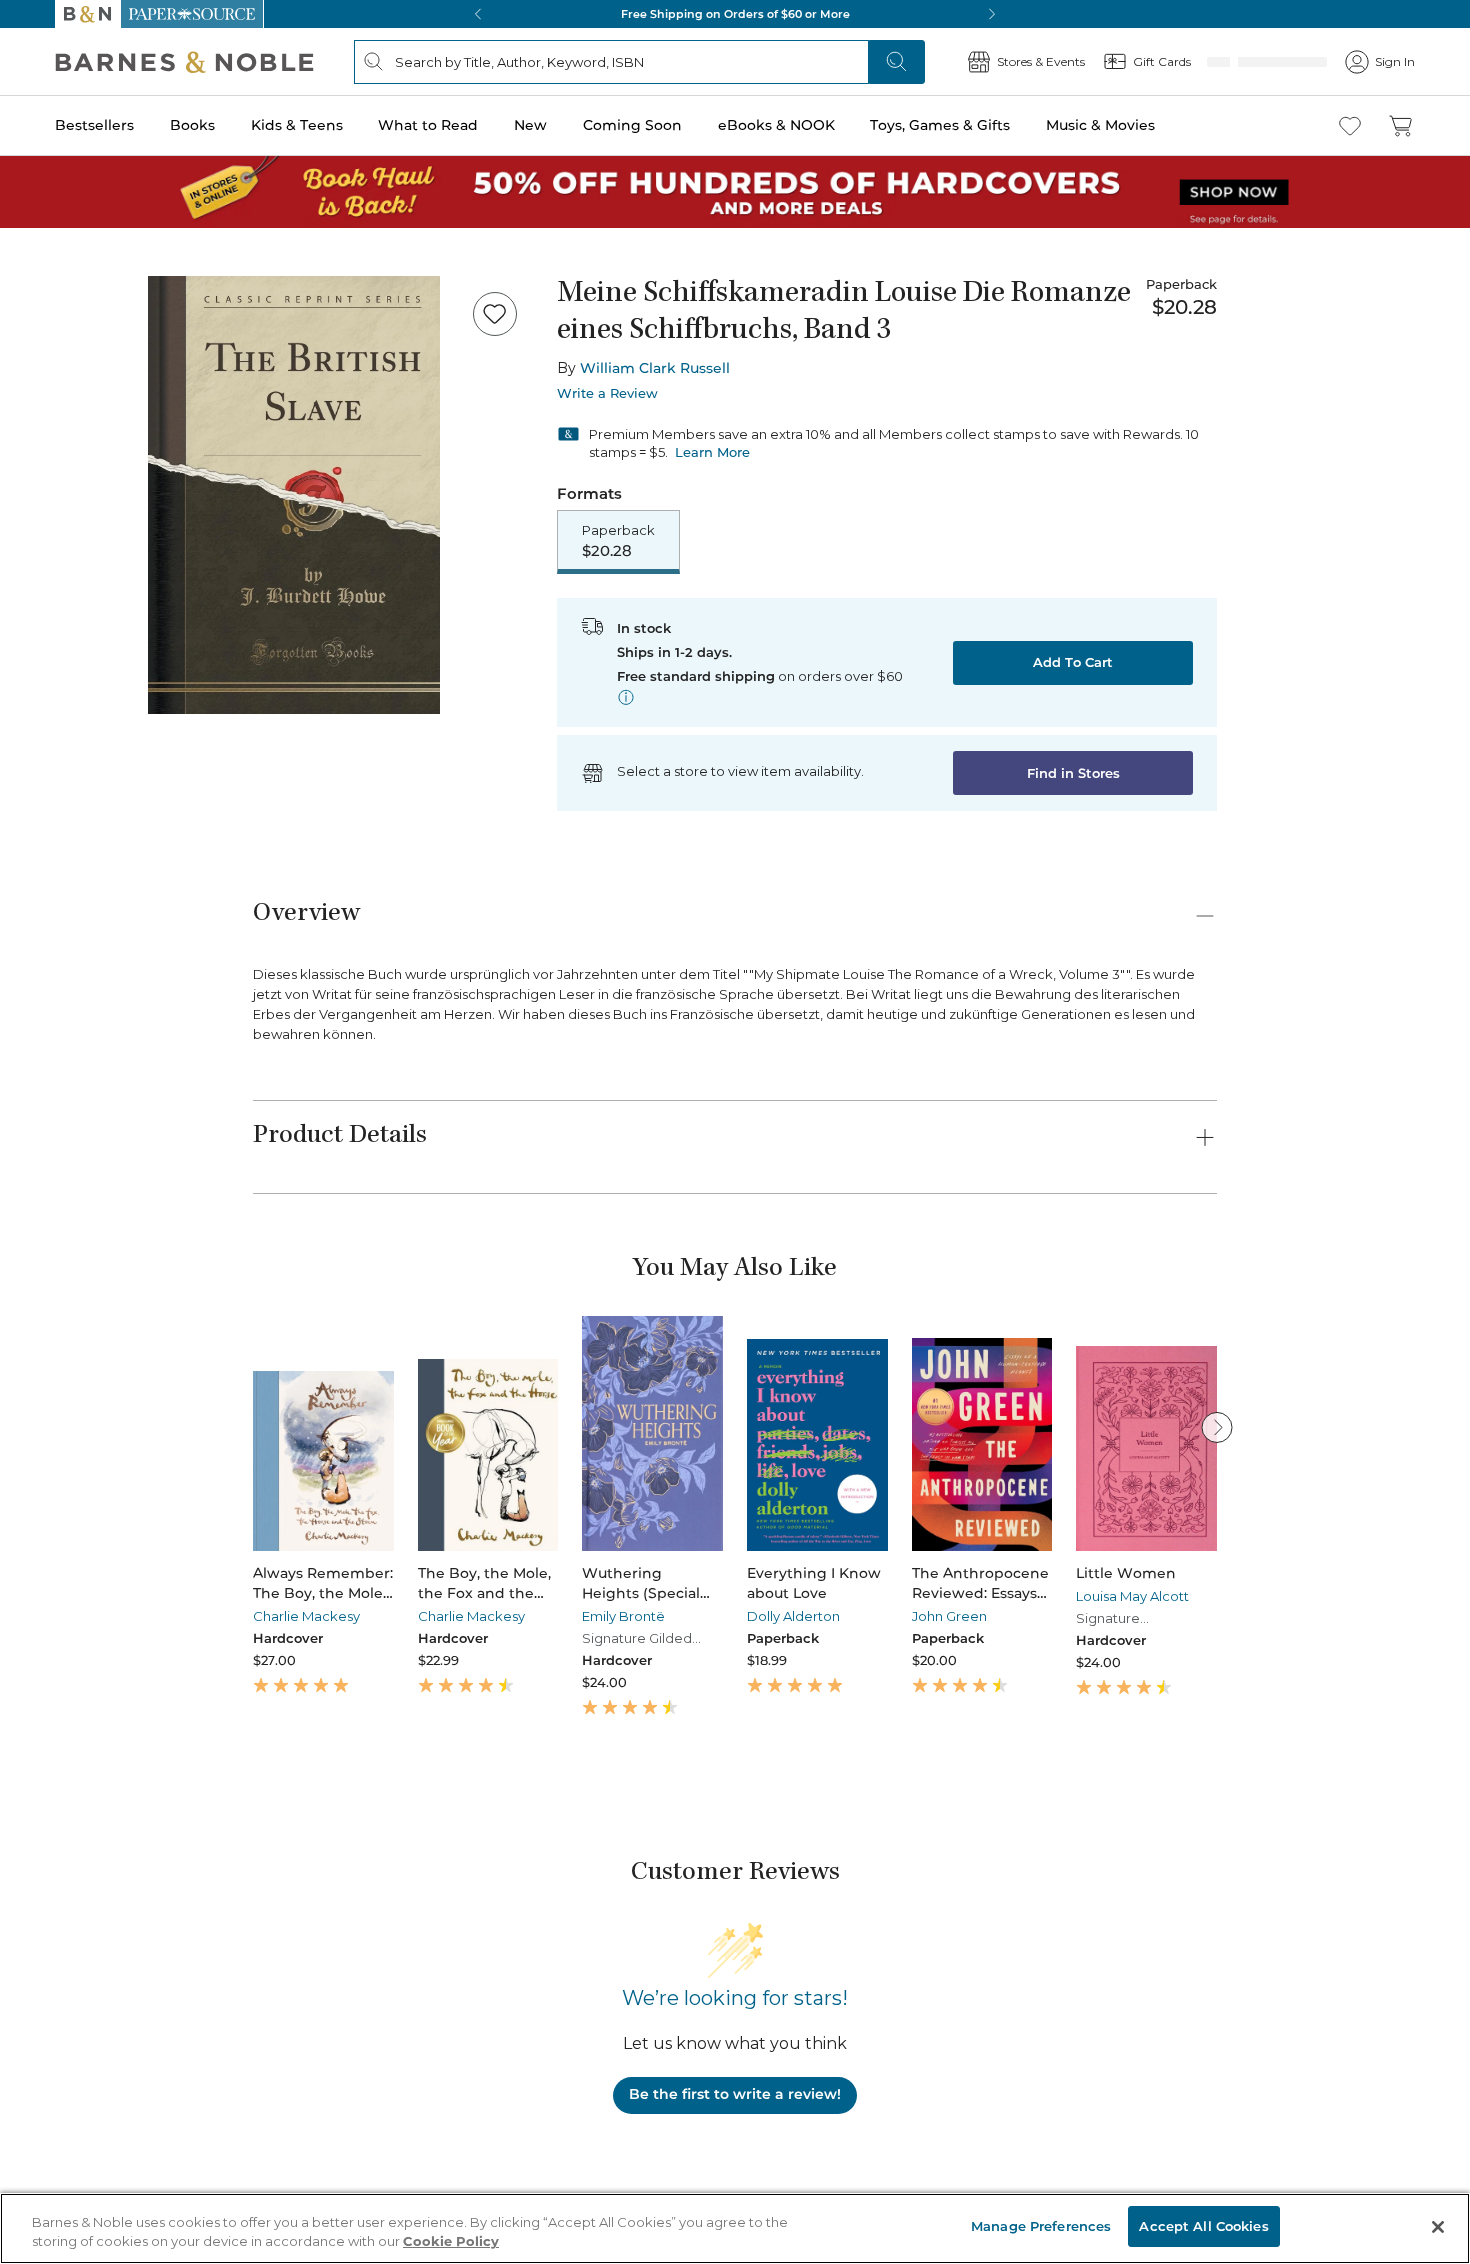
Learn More (712, 452)
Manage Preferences (1041, 2226)
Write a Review (607, 393)
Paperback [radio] (618, 542)
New (530, 125)
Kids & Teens (297, 125)
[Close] (1438, 2227)
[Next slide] (1217, 1429)
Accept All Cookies (1203, 2226)
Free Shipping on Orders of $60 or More (735, 14)
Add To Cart (1073, 664)
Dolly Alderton (793, 1618)
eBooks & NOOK (776, 125)
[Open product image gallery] (294, 495)
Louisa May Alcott (1132, 1598)
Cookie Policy (451, 2242)
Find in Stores (1073, 775)
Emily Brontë (623, 1618)
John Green (949, 1618)
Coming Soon (632, 125)
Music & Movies (1100, 125)
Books (192, 125)
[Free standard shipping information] (626, 699)
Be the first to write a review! (735, 2096)
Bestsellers (94, 125)
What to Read (428, 125)
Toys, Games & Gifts (940, 125)
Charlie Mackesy (306, 1618)
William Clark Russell (655, 368)
